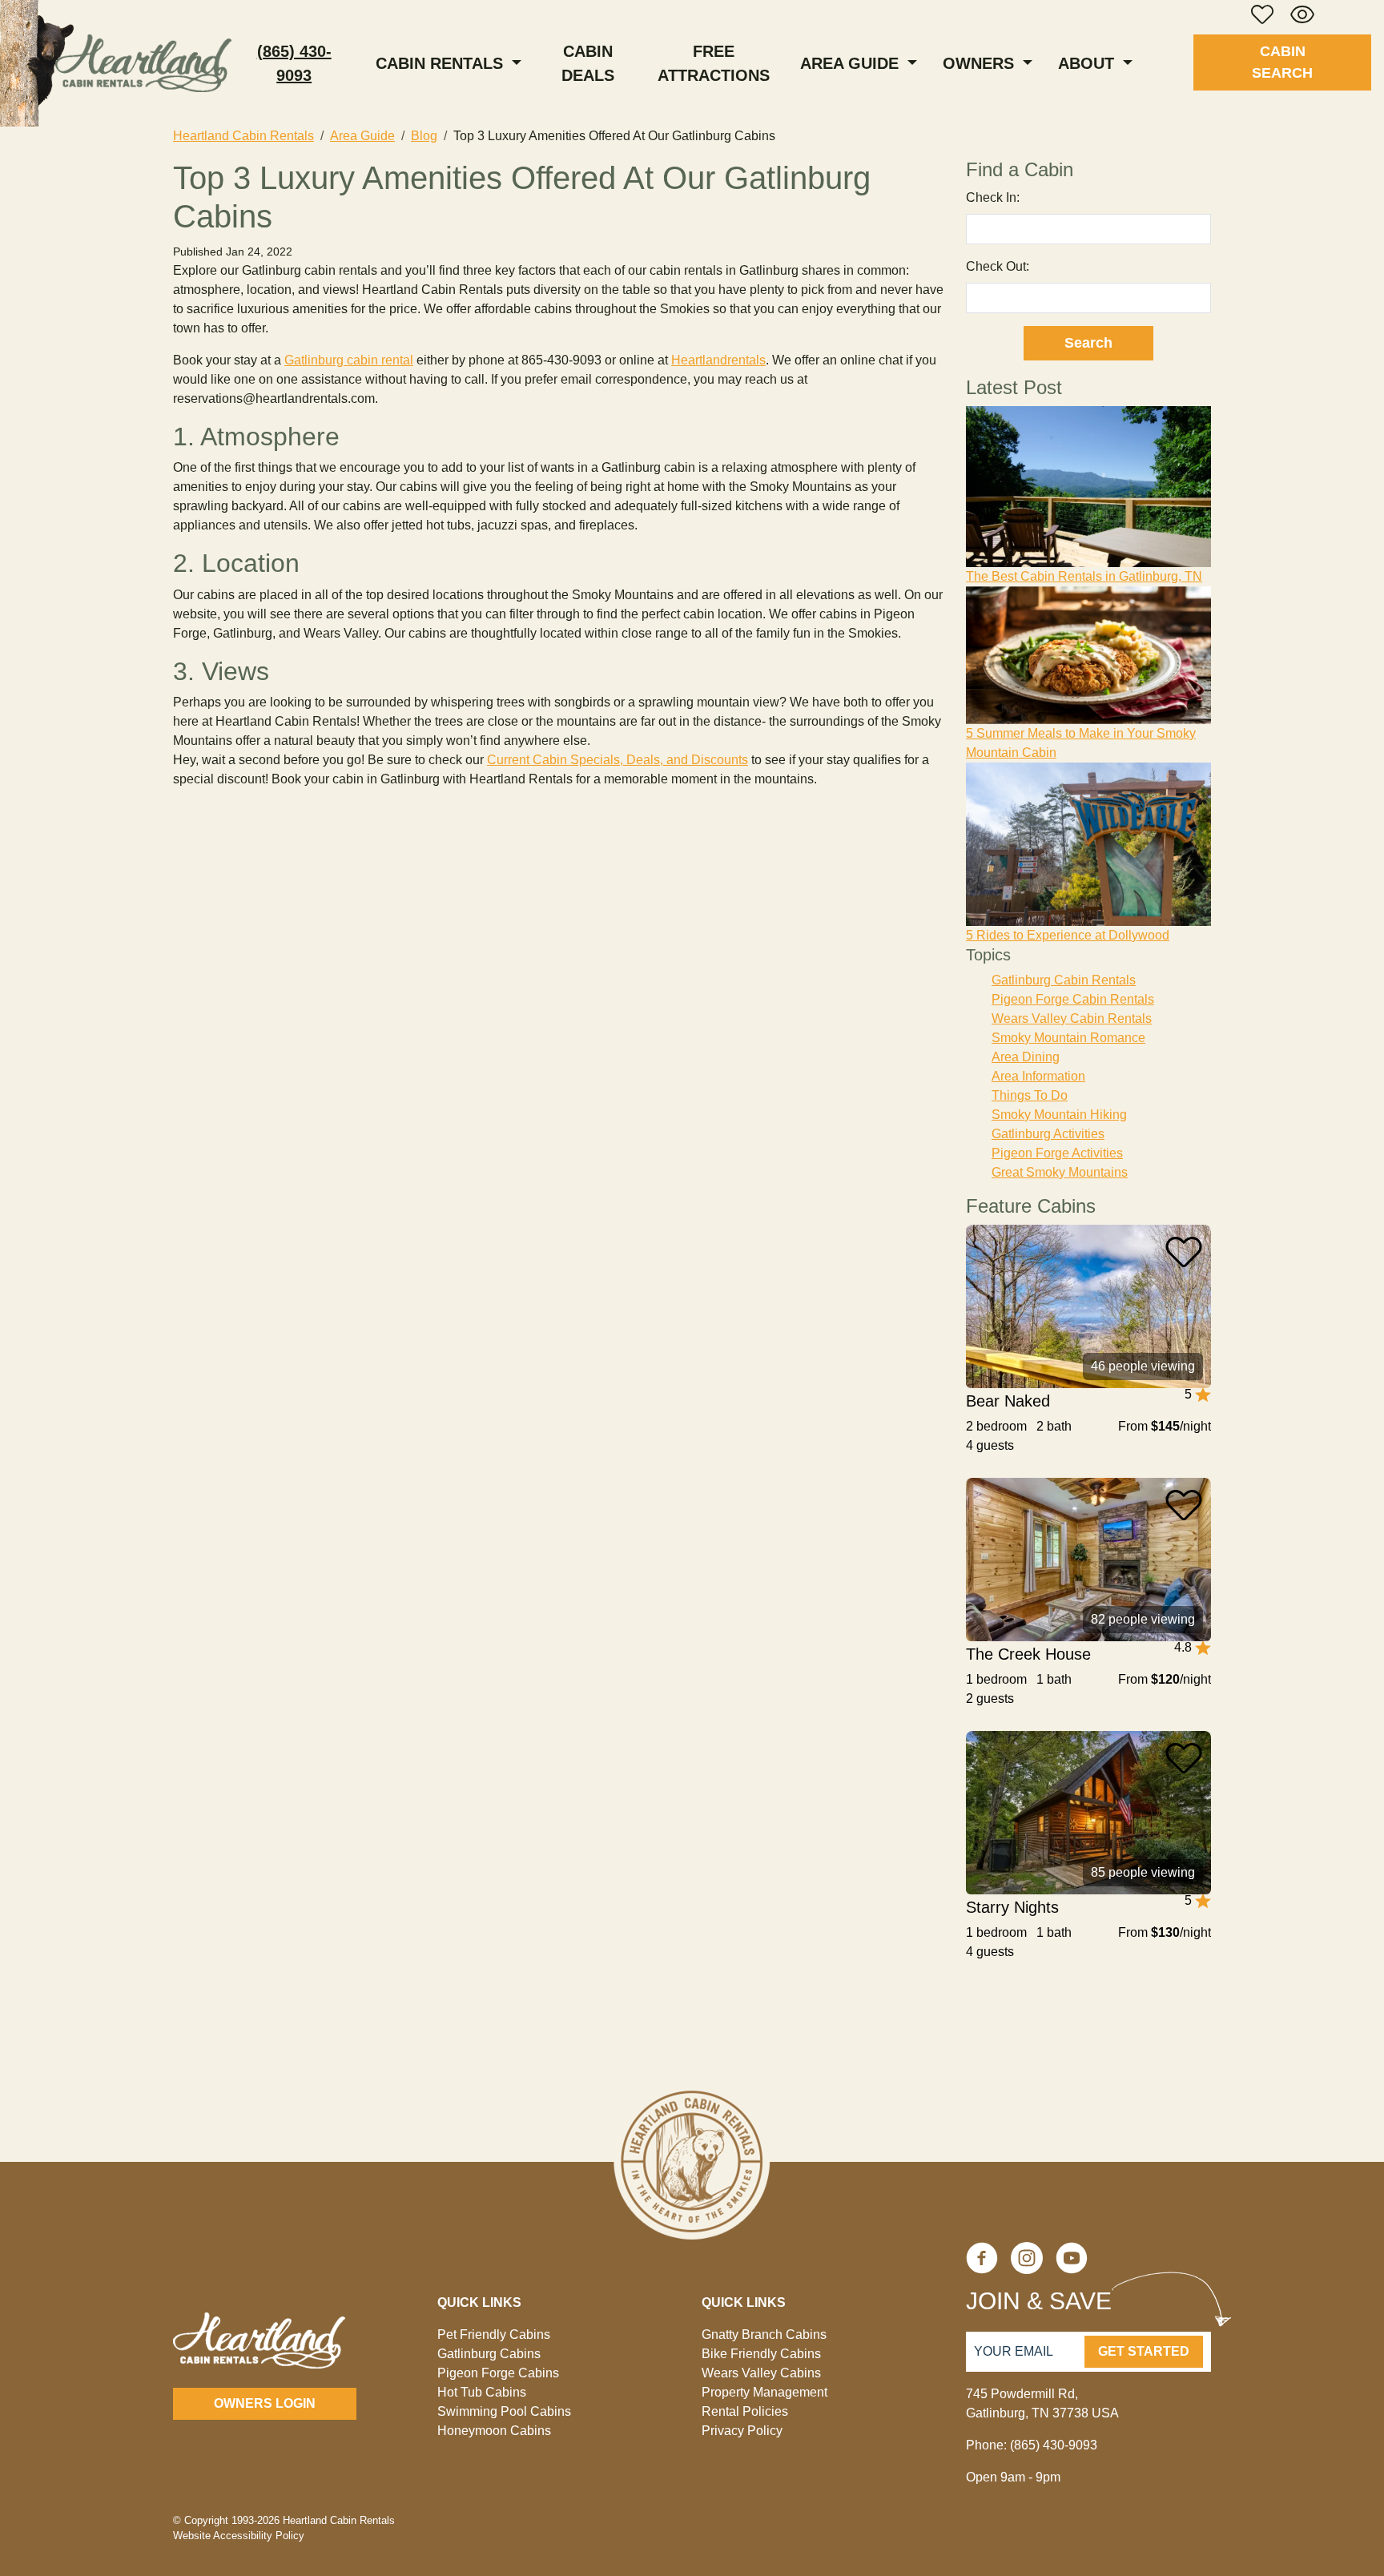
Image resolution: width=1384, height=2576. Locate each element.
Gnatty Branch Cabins (764, 2334)
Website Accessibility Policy (239, 2536)
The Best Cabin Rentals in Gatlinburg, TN (1084, 576)
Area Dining (1026, 1057)
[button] (1262, 14)
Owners (981, 63)
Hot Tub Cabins (482, 2392)
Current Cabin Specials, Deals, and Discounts (618, 760)
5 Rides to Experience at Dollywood (1068, 935)
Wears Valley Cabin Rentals (1072, 1018)
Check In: (993, 197)
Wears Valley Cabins (761, 2373)
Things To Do (1030, 1095)
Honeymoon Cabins (494, 2431)
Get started (1144, 2351)
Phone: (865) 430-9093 (1032, 2445)
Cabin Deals (588, 63)
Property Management (764, 2392)
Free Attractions (714, 63)
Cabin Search (1282, 62)
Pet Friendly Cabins (494, 2334)
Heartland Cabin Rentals (243, 136)
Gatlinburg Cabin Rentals (1064, 980)
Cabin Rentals (442, 63)
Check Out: (998, 266)
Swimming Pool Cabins (504, 2411)
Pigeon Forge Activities (1057, 1153)
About (1088, 63)
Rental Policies (745, 2411)
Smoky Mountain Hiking (1059, 1115)
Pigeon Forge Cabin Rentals (1073, 999)
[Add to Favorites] (1184, 1252)
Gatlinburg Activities (1048, 1134)
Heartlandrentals (718, 360)
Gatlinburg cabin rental (349, 360)
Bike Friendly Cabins (761, 2354)
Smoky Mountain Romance (1068, 1038)
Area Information (1038, 1076)
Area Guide (852, 63)
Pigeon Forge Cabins (498, 2373)
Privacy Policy (742, 2431)
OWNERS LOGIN (265, 2403)
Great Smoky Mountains (1060, 1172)
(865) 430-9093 (294, 63)
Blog (424, 136)
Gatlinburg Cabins (489, 2354)
